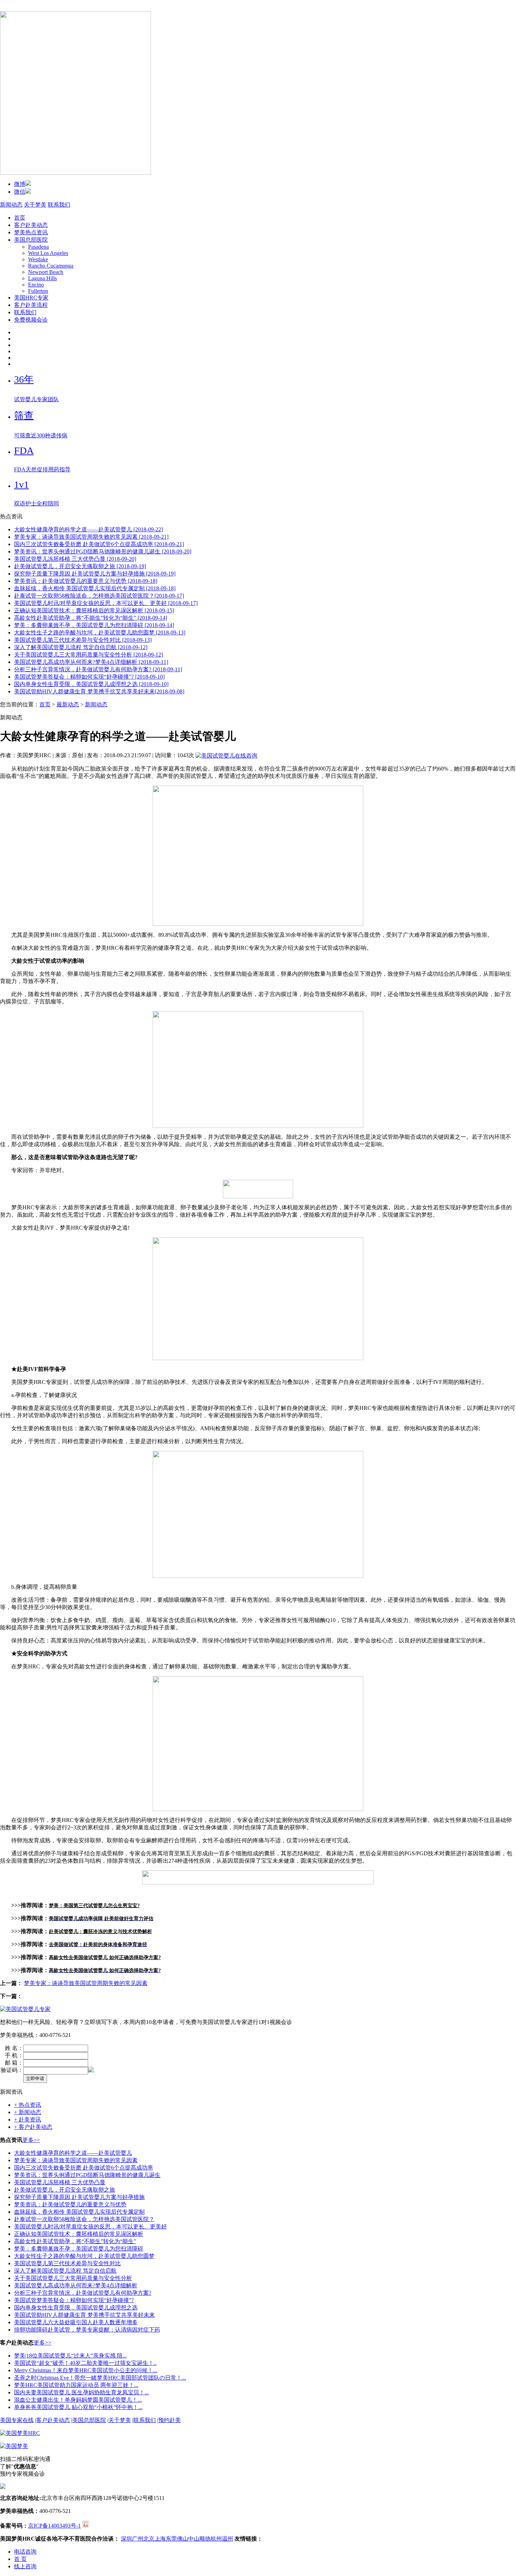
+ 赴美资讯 (28, 2120)
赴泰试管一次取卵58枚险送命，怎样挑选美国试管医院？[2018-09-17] (99, 596)
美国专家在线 (17, 2420)
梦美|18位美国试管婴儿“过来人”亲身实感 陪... (70, 2356)
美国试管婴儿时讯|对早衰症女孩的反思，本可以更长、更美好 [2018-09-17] (106, 603)
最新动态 (68, 704)
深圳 (126, 2539)
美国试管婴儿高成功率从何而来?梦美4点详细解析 (76, 2285)
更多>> (31, 2140)
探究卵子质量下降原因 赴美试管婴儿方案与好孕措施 (79, 2197)
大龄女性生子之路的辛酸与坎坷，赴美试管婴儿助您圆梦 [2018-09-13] (100, 633)
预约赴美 (170, 2420)
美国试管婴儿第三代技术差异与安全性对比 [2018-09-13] (83, 640)
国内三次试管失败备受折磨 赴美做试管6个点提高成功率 (84, 2168)
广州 (138, 2539)
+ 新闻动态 (28, 2112)
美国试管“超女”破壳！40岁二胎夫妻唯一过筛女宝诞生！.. (85, 2363)
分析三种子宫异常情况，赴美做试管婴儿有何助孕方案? (83, 2293)
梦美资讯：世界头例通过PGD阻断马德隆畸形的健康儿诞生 (87, 2175)
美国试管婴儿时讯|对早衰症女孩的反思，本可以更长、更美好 (90, 2227)
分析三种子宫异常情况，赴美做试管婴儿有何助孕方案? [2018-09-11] (98, 669)
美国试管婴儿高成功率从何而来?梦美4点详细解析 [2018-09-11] (91, 662)
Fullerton (38, 291)
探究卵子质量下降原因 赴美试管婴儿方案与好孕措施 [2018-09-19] (95, 574)
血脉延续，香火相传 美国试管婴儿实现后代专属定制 (79, 2212)
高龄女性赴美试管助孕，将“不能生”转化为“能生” (75, 2241)
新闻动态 (11, 205)
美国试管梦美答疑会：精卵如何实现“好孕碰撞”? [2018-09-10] (89, 677)
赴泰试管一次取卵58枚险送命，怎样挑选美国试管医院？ (84, 2219)
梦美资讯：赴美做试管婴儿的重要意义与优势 (70, 2204)
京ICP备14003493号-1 (54, 2526)
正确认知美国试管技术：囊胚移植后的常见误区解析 (79, 2234)
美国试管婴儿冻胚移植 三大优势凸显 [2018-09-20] (75, 559)
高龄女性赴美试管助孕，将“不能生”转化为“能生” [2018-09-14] (91, 618)
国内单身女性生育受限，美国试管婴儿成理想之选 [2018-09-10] (91, 684)
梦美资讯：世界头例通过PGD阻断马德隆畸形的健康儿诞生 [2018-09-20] (103, 551)
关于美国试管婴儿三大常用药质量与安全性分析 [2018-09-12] (88, 655)
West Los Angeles (48, 253)
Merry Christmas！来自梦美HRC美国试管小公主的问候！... (86, 2370)
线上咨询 (25, 2566)
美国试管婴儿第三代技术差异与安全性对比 (67, 2263)
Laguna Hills (42, 278)
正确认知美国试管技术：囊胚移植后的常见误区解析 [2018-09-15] (94, 610)
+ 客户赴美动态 (33, 2127)
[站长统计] (86, 2526)
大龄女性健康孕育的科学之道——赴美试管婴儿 (73, 2153)
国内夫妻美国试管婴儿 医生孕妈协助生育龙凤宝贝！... (81, 2392)
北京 (149, 2539)
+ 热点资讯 (28, 2105)
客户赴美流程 (31, 305)
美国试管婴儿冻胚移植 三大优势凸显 (60, 2182)
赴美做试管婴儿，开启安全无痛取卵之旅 (65, 2190)
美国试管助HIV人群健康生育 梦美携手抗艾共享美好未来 (84, 2315)
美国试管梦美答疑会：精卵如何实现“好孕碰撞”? (74, 2300)
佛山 (183, 2539)
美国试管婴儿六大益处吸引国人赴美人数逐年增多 (76, 2322)
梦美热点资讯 (31, 232)
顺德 (205, 2539)
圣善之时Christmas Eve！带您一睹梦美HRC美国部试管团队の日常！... (100, 2378)
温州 (227, 2539)
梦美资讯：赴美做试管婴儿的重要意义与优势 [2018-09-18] (86, 581)
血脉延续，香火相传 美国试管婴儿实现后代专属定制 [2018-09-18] (95, 588)
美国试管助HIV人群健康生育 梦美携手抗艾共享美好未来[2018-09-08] (99, 691)
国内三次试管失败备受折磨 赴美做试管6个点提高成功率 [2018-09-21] (99, 544)
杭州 (216, 2539)
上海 (160, 2539)
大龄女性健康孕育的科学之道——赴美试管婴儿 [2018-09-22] (88, 529)
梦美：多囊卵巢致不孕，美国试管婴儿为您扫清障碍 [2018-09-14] (94, 625)
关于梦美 (35, 205)
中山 (194, 2539)
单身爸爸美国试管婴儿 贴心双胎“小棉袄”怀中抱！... (78, 2407)
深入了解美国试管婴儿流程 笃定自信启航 (65, 2271)
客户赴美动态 (31, 225)
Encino (36, 285)
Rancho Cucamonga (51, 266)
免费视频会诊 (31, 320)
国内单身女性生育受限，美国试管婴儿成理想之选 (76, 2308)
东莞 (171, 2539)
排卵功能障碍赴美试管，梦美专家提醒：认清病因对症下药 (87, 2330)
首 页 (20, 2559)
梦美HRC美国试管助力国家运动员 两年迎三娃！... (76, 2385)
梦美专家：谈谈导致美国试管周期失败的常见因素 (86, 1983)
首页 (20, 218)
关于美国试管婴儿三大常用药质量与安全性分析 (73, 2278)
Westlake (38, 259)
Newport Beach (46, 272)
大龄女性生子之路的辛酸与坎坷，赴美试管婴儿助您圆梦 (84, 2256)
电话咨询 (25, 2552)
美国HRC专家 (31, 298)
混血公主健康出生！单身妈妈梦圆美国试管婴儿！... (78, 2400)
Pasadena (38, 247)
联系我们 (59, 205)
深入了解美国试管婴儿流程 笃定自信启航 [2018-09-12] (81, 647)
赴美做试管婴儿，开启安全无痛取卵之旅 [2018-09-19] (80, 566)
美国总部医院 (31, 240)
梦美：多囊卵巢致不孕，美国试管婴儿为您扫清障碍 (79, 2249)
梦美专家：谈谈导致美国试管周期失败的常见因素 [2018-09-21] (91, 537)
